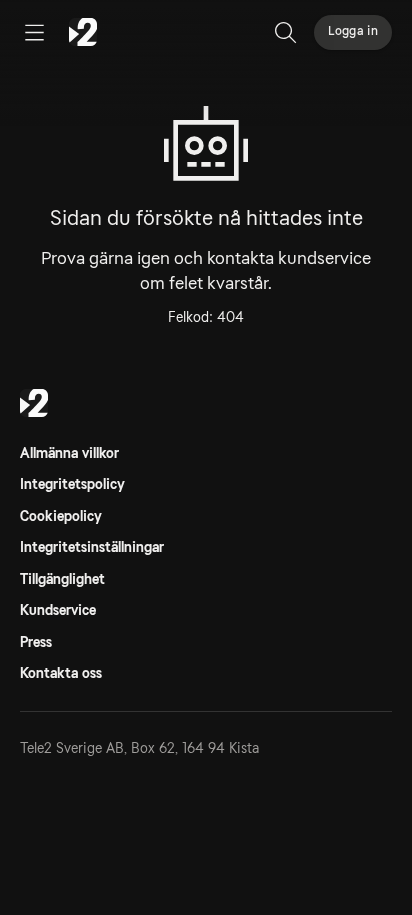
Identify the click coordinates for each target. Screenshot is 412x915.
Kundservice (58, 610)
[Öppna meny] (34, 32)
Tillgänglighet (62, 579)
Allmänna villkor (69, 453)
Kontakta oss (61, 673)
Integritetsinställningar (92, 547)
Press (36, 642)
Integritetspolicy (72, 484)
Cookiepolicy (61, 516)
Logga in (353, 31)
